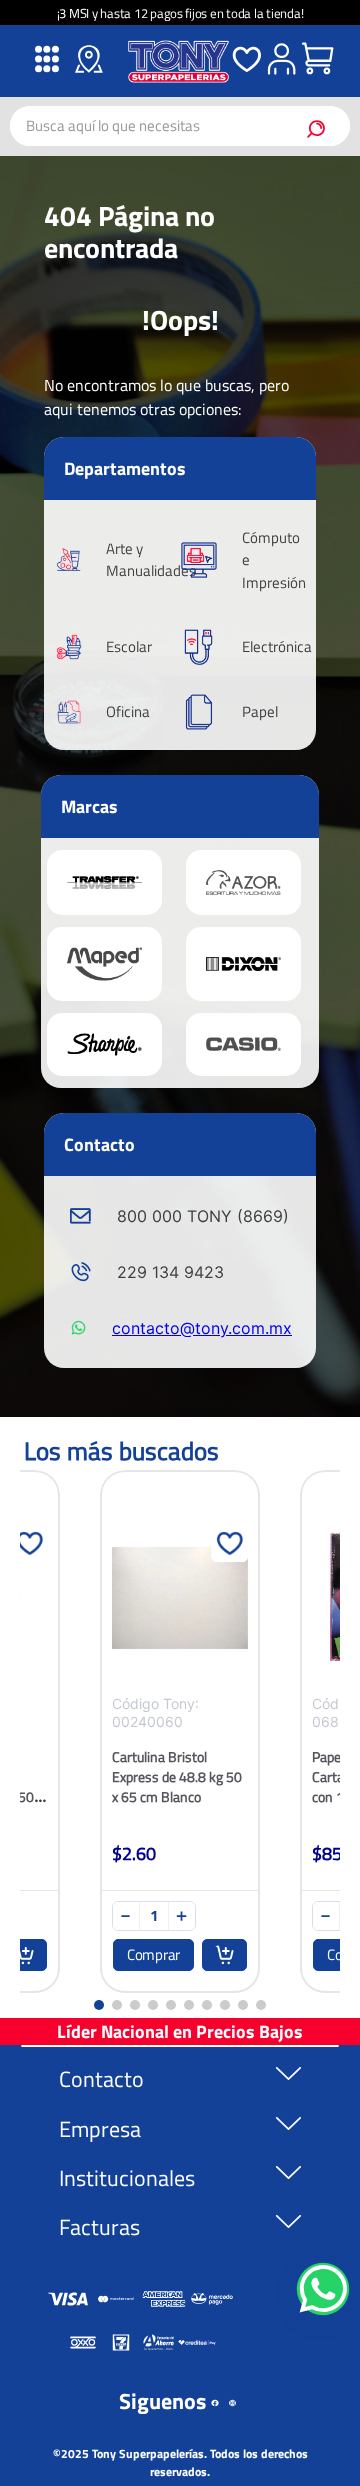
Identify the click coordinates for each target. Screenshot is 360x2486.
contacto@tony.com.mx (202, 1328)
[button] (99, 2005)
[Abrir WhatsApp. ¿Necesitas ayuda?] (323, 2289)
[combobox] (180, 126)
